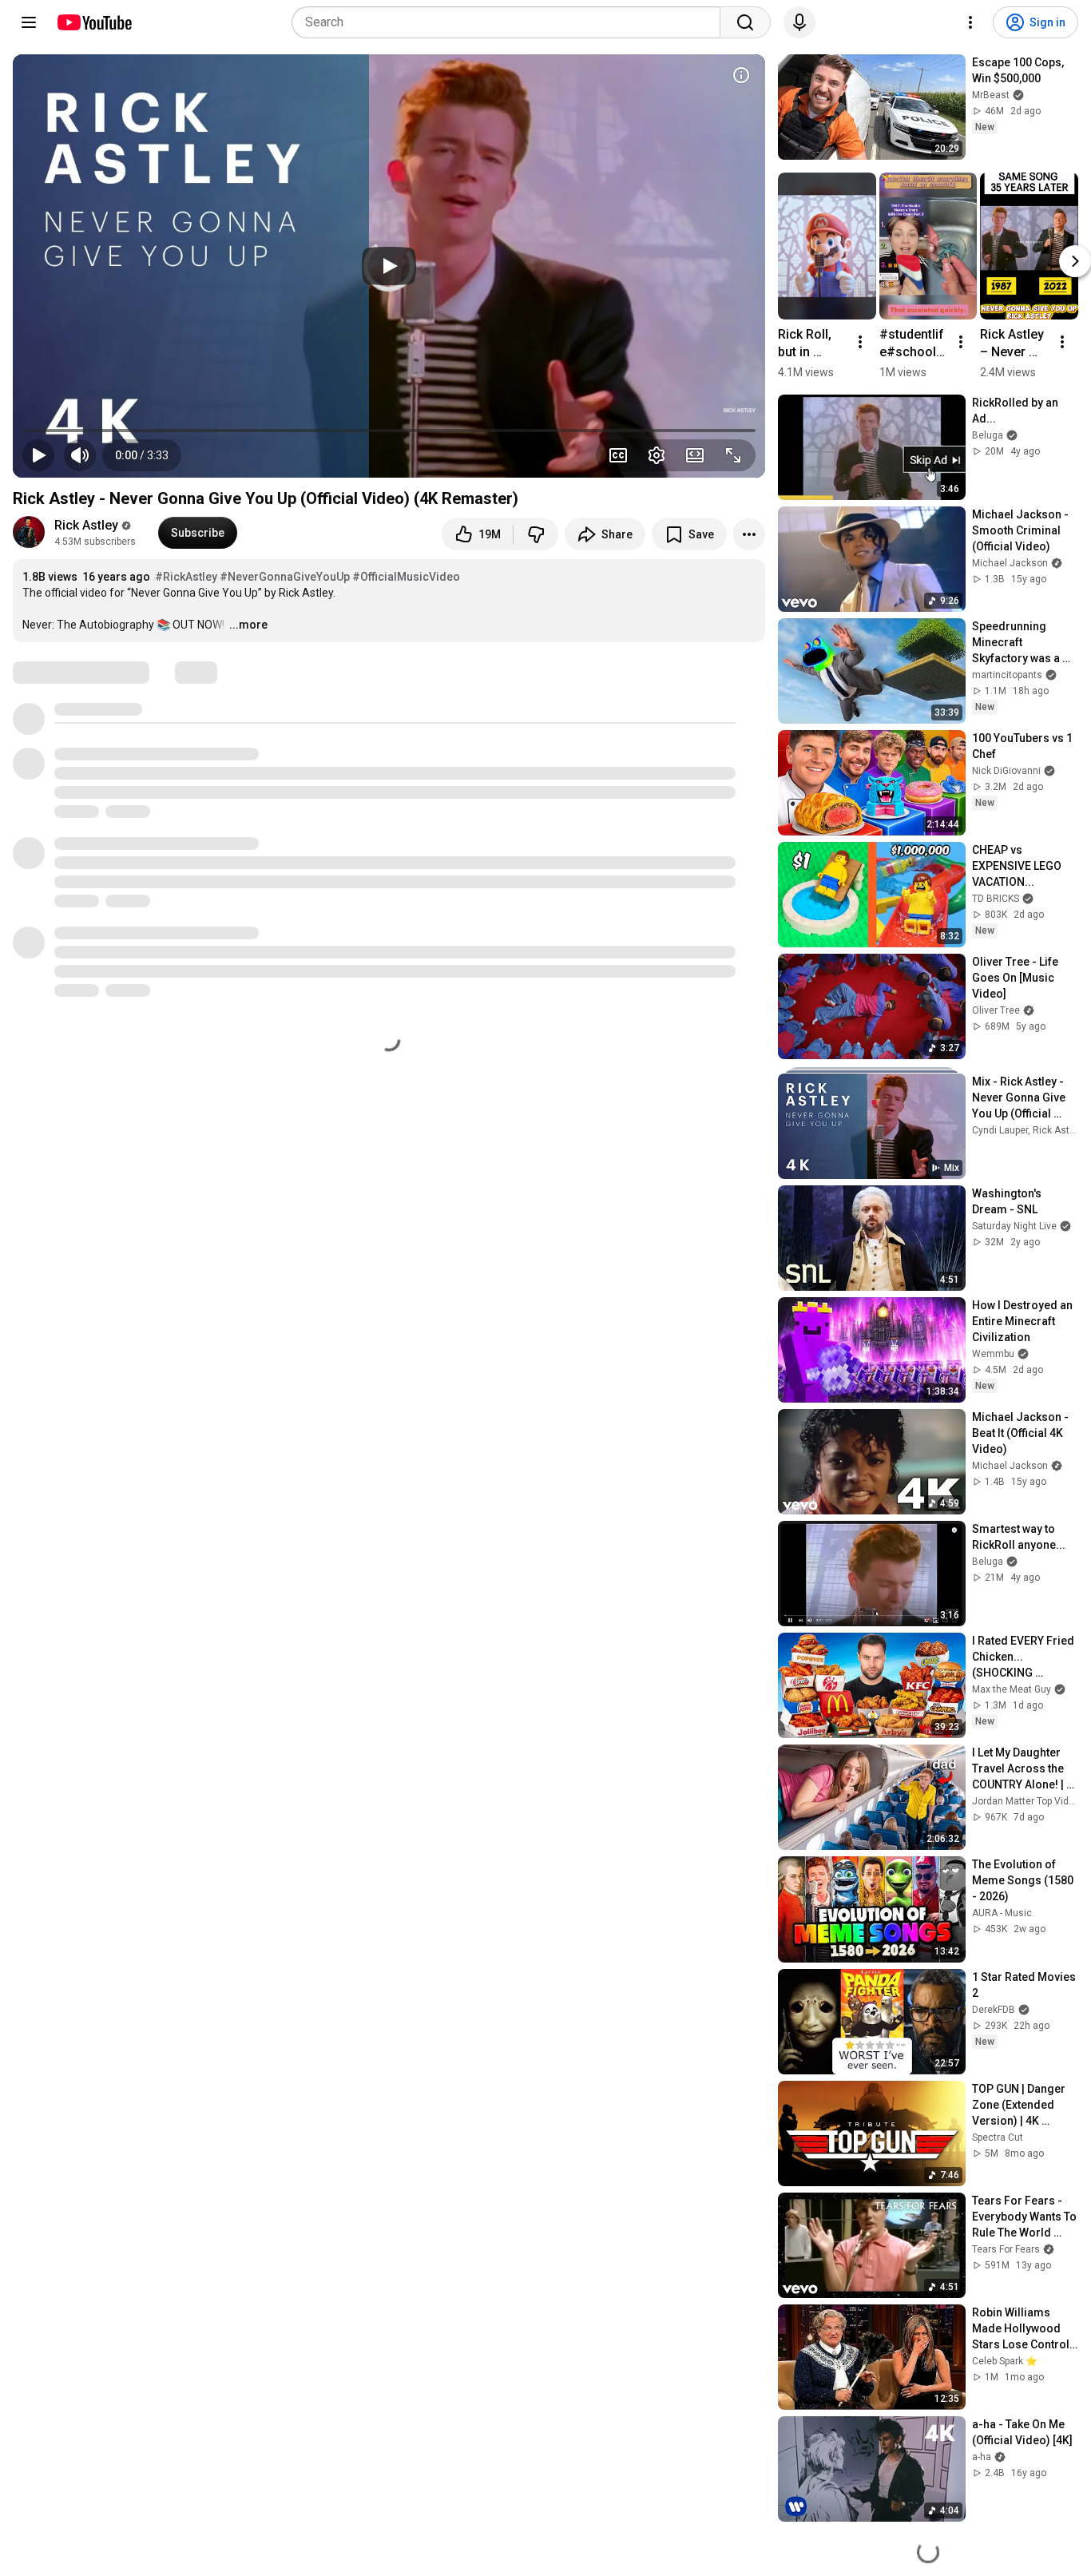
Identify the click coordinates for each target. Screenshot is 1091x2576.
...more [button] (248, 625)
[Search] (745, 22)
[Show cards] (741, 75)
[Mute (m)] (80, 455)
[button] (142, 455)
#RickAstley (186, 577)
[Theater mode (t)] (695, 455)
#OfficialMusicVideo (406, 577)
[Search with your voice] (799, 22)
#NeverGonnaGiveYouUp (285, 577)
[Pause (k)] (38, 455)
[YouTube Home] (94, 22)
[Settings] (970, 22)
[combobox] (511, 22)
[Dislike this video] (536, 534)
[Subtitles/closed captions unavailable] (618, 455)
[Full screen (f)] (733, 455)
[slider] (389, 431)
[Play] (389, 266)
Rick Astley (86, 525)
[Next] (1075, 261)
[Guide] (29, 22)
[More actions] (749, 534)
